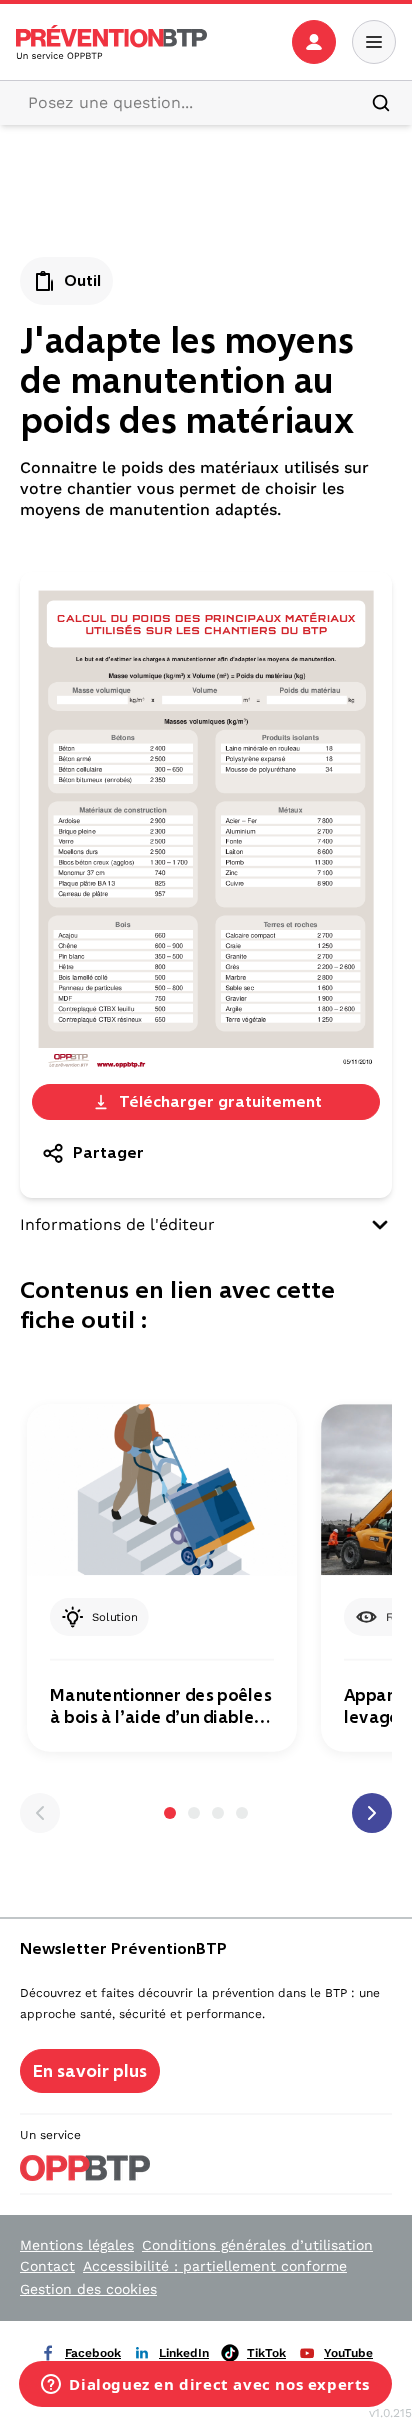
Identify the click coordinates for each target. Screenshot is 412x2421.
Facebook (93, 2353)
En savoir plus (90, 2071)
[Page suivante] (372, 1813)
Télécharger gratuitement (220, 1101)
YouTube (348, 2353)
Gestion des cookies (88, 2289)
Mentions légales (77, 2245)
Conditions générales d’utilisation (257, 2245)
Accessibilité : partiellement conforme (215, 2266)
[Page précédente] (40, 1813)
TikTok (266, 2353)
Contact (47, 2266)
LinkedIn (184, 2353)
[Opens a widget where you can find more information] (205, 2386)
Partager (108, 1152)
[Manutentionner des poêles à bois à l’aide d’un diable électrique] (162, 1490)
